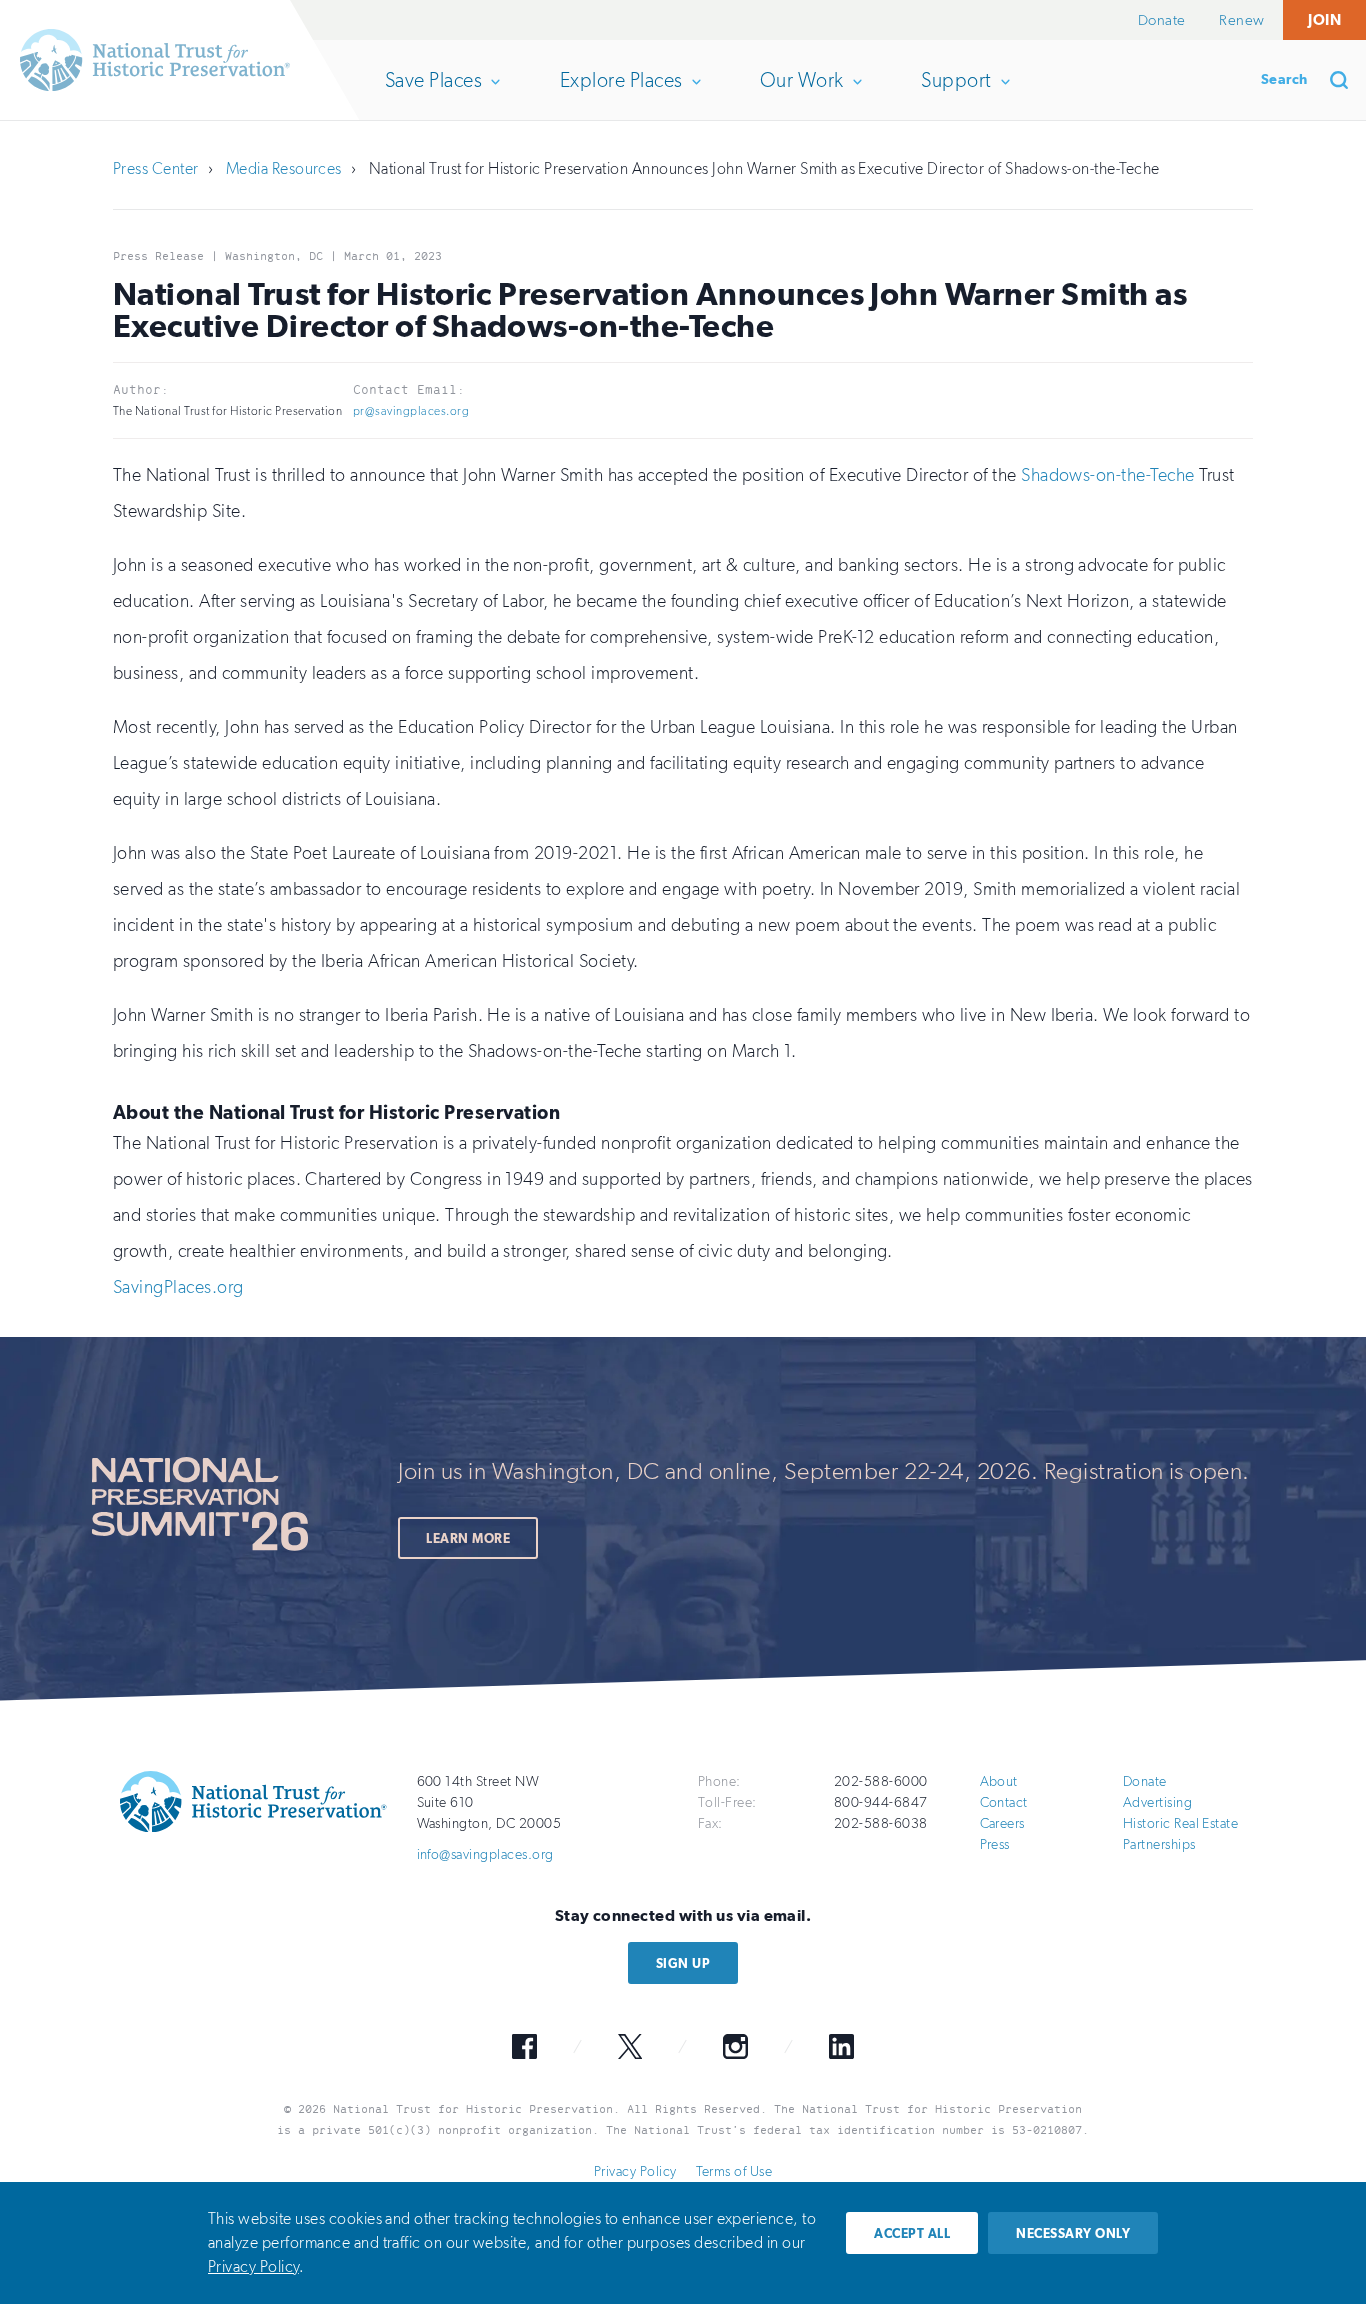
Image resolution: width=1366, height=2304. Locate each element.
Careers (1002, 1823)
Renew (1241, 20)
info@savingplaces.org (485, 1854)
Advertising (1157, 1802)
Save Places (433, 94)
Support (955, 94)
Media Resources (284, 168)
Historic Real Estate (1181, 1823)
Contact (1004, 1802)
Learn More (468, 1538)
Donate (1162, 20)
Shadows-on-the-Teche (1108, 475)
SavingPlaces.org (178, 1287)
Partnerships (1159, 1844)
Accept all (912, 2233)
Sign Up (683, 1963)
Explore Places (621, 94)
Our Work (801, 94)
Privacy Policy (635, 2171)
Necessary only (1073, 2233)
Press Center (156, 168)
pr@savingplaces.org (411, 411)
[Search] (1346, 80)
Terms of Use (734, 2171)
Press (995, 1844)
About (999, 1781)
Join (1324, 19)
